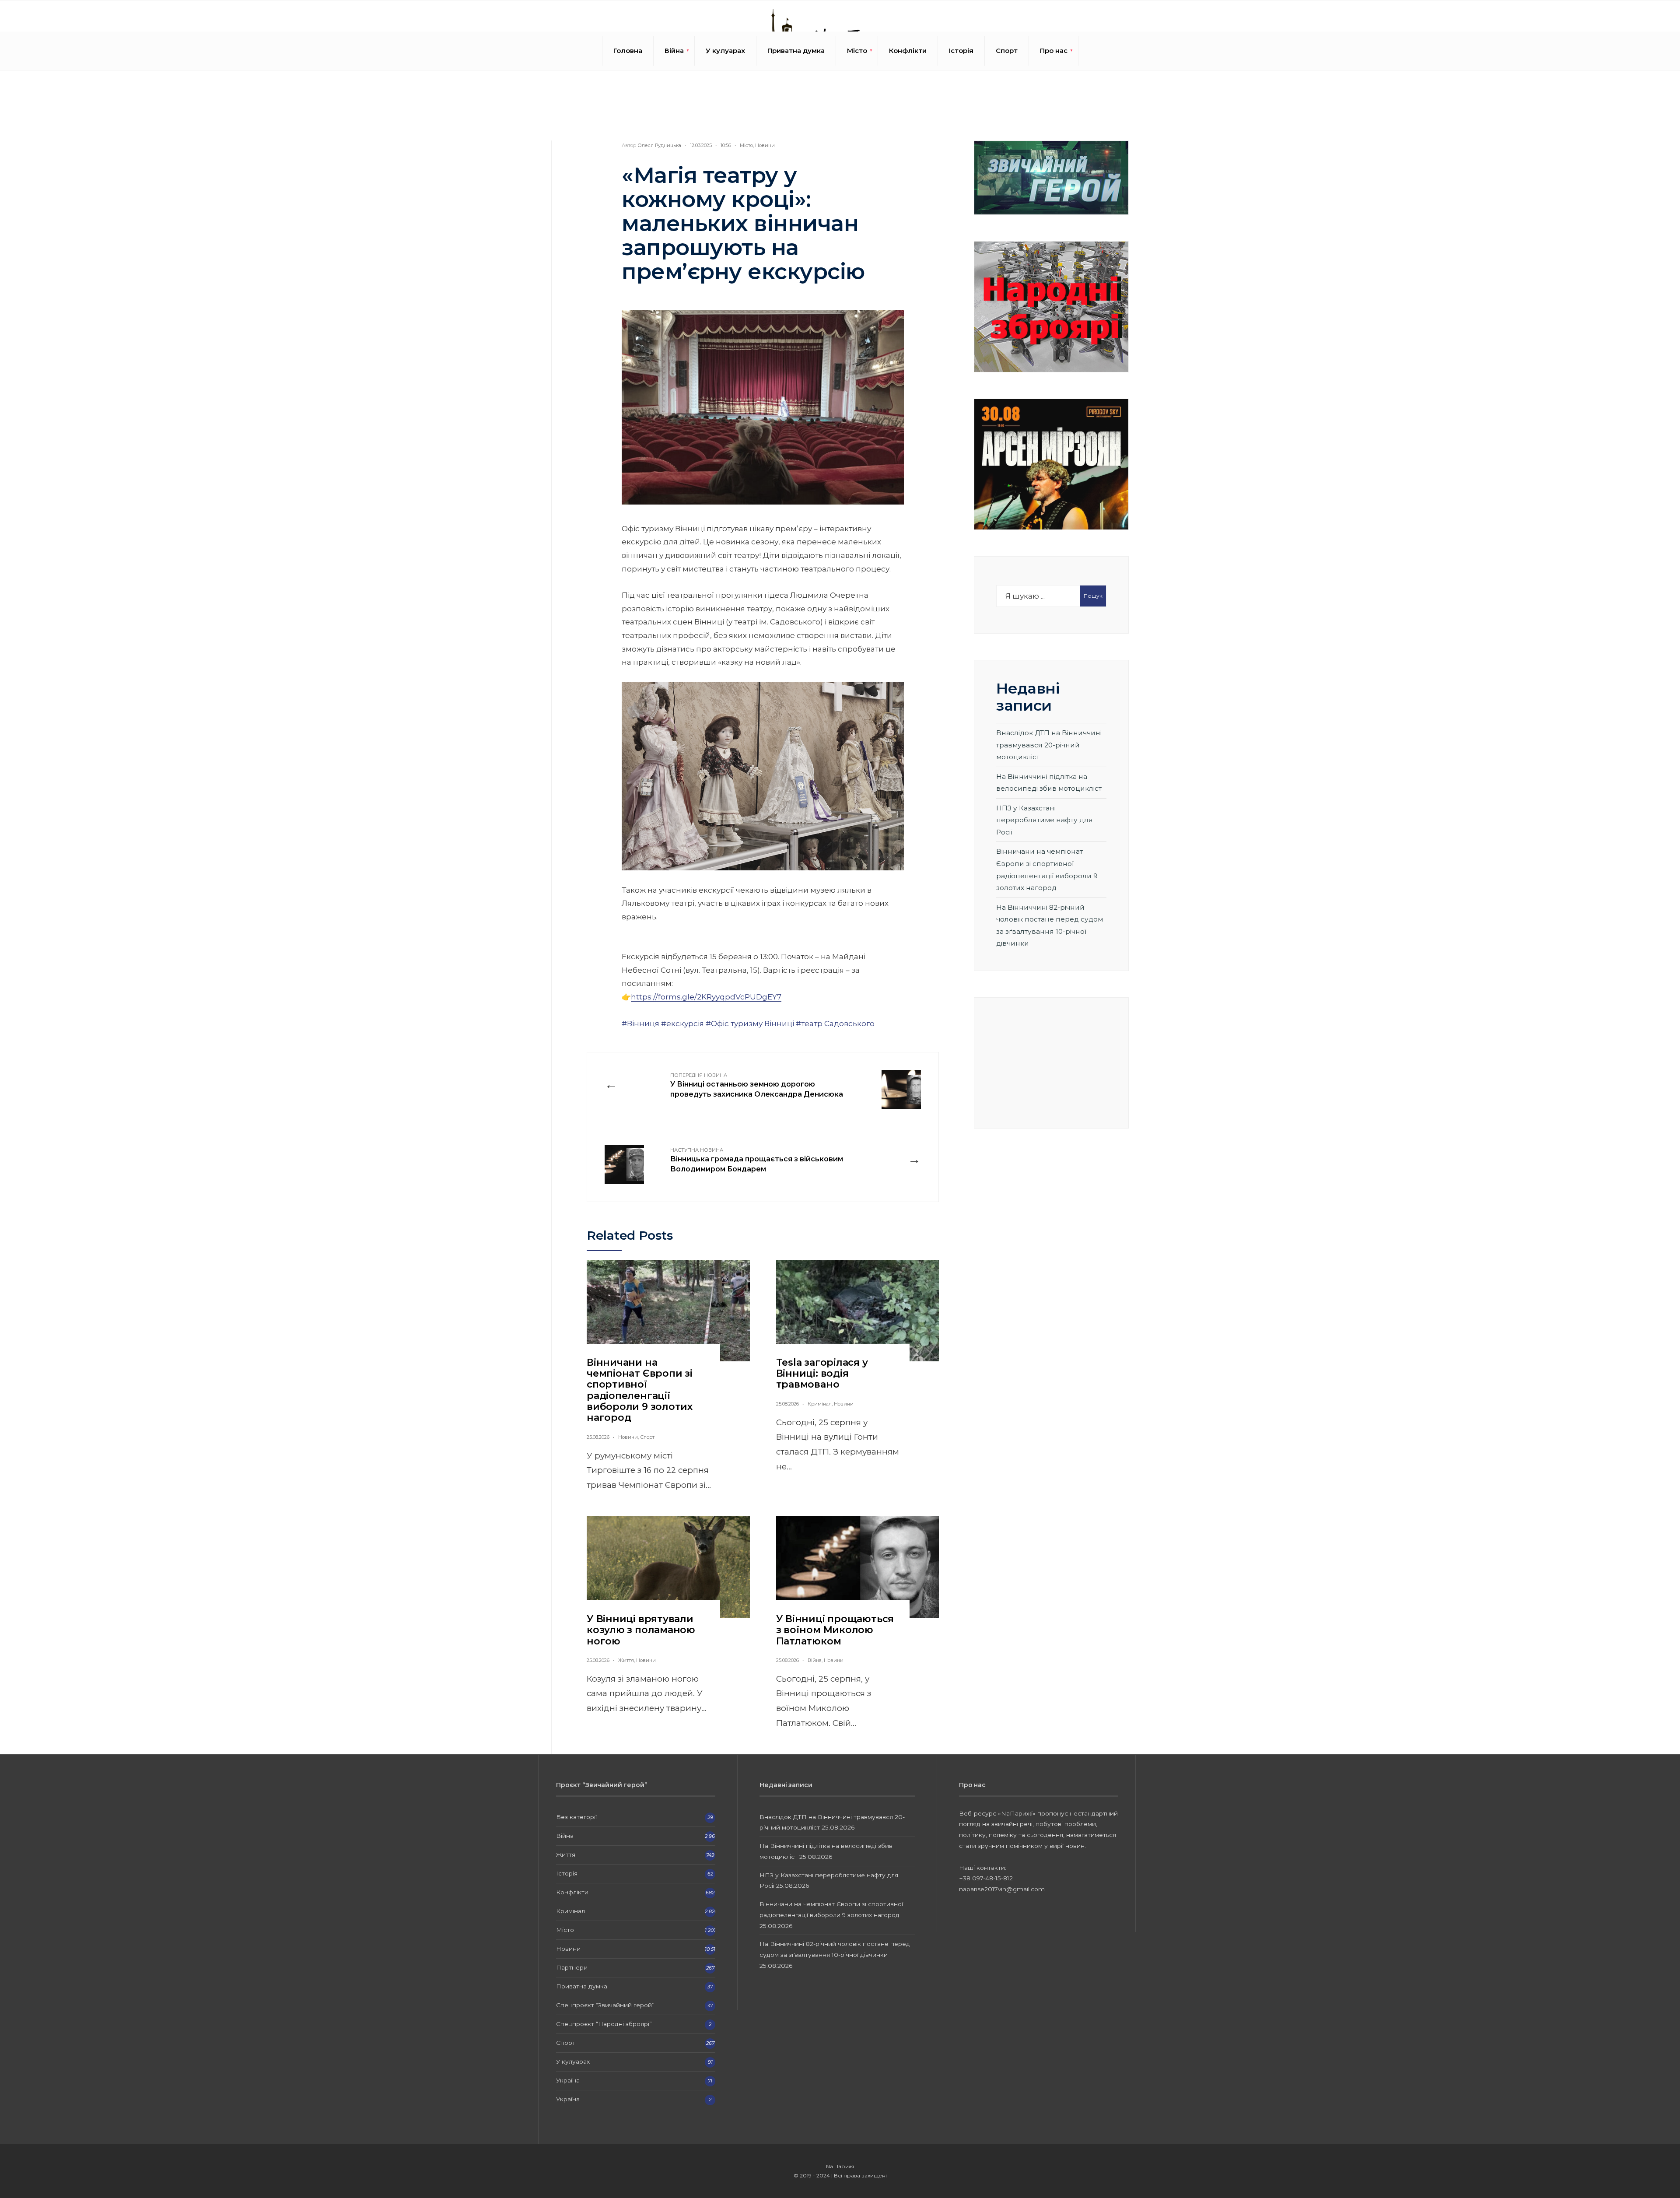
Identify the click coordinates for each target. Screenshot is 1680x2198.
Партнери (572, 1967)
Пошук (1093, 596)
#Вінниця (640, 1024)
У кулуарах (725, 51)
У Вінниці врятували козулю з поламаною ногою (641, 1630)
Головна (628, 51)
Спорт (1007, 51)
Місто (857, 51)
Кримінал (820, 1404)
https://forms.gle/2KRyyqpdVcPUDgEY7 (706, 997)
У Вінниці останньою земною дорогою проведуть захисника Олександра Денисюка (757, 1085)
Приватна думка (796, 51)
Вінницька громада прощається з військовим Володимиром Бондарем (757, 1160)
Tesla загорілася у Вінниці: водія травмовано (822, 1374)
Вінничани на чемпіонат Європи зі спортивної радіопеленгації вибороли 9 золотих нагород (640, 1390)
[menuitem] (674, 51)
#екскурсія (682, 1024)
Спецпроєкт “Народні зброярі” (604, 2024)
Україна (568, 2080)
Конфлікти (908, 51)
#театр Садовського (835, 1024)
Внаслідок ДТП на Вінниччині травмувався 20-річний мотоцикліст (1049, 745)
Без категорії (576, 1817)
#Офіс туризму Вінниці (750, 1024)
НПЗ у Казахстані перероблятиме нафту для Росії (1045, 820)
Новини (765, 145)
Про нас (1054, 51)
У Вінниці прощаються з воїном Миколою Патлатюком (835, 1630)
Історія (961, 51)
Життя (626, 1660)
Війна (674, 51)
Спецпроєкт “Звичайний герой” (605, 2005)
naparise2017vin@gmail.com (1002, 1889)
